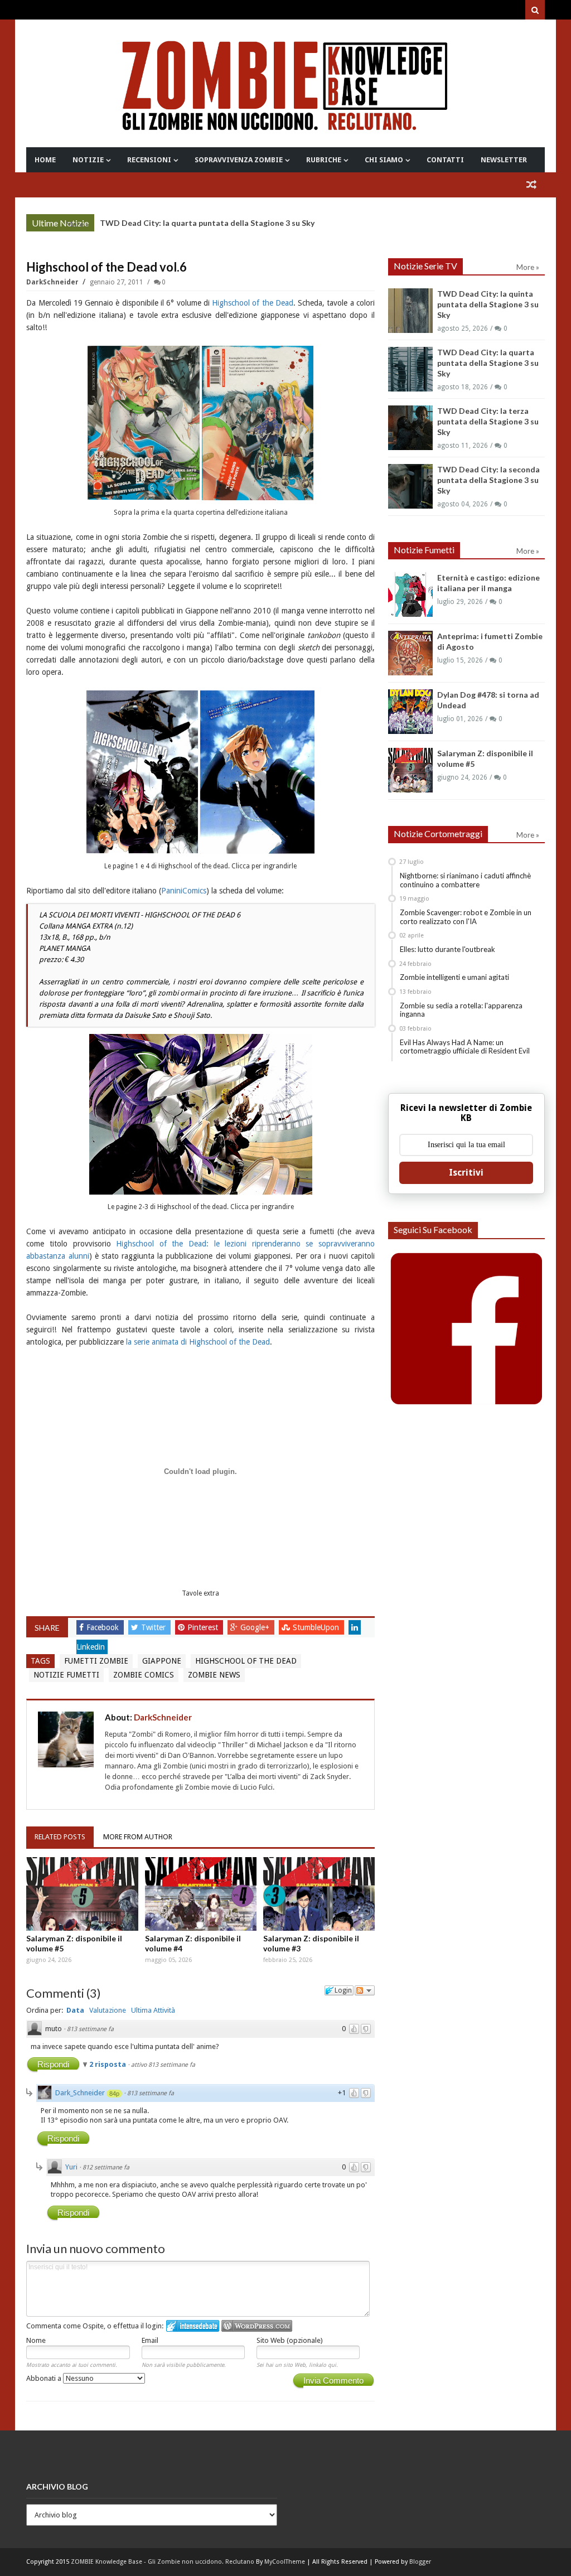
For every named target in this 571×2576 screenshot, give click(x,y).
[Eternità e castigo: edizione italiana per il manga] (410, 595)
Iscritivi (466, 1173)
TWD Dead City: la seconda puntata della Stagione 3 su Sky (488, 480)
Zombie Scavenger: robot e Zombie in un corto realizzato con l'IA (466, 917)
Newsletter (504, 160)
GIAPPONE (162, 1661)
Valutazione (108, 2010)
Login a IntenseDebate (193, 2326)
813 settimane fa (90, 2029)
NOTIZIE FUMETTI (66, 1675)
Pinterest (204, 1627)
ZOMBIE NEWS (214, 1675)
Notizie (88, 160)
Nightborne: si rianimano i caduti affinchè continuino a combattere (465, 880)
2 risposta (108, 2064)
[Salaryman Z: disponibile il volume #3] (319, 1894)
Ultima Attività (153, 2010)
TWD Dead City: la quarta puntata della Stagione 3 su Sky (207, 223)
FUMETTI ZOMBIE (96, 1661)
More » (77, 224)
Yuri (71, 2167)
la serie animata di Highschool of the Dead (198, 1342)
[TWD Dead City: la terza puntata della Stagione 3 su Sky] (410, 428)
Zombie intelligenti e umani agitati (454, 977)
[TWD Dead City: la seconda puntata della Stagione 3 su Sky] (410, 486)
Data (75, 2010)
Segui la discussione (365, 1990)
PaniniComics (184, 891)
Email (150, 2340)
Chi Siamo (384, 160)
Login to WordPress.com (257, 2326)
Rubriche (324, 160)
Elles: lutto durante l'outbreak (447, 949)
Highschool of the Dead (253, 303)
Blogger (420, 2562)
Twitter (154, 1627)
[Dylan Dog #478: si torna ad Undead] (410, 712)
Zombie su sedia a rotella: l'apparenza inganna (461, 1010)
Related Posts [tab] (60, 1837)
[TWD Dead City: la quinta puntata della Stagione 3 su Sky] (410, 311)
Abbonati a (45, 2378)
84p (114, 2094)
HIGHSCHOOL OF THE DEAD (246, 1661)
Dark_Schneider (80, 2093)
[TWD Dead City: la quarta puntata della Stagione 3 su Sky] (410, 369)
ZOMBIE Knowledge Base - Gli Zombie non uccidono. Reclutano (163, 2562)
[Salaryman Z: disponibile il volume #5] (82, 1894)
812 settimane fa (106, 2167)
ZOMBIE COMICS (144, 1675)
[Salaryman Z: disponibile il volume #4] (201, 1894)
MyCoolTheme (285, 2562)
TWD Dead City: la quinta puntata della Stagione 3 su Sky (488, 304)
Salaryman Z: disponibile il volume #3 (311, 1943)
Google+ (256, 1627)
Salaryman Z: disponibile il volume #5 (74, 1943)
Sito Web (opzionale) (290, 2340)
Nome (36, 2340)
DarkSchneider (53, 282)
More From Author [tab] (138, 1837)
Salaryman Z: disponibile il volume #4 (193, 1943)
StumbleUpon (317, 1627)
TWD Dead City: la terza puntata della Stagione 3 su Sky (488, 421)
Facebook (104, 1627)
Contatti (445, 160)
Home (45, 160)
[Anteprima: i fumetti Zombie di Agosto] (410, 653)
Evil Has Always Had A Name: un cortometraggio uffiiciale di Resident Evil (465, 1047)
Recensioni (149, 160)
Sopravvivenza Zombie (239, 160)
